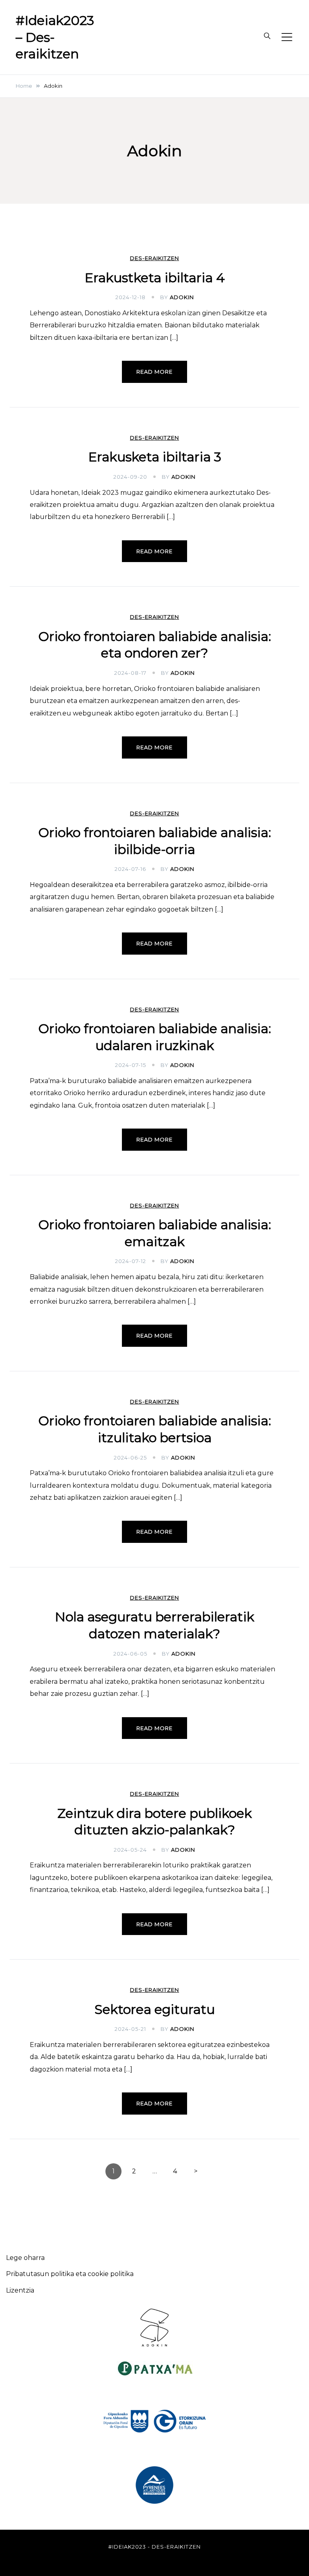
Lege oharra (25, 2258)
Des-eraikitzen (154, 258)
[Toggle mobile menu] (287, 37)
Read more (154, 372)
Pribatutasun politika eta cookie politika (70, 2274)
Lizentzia (20, 2290)
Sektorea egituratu (155, 2009)
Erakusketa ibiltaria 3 (155, 457)
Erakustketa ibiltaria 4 (155, 278)
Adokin (182, 297)
